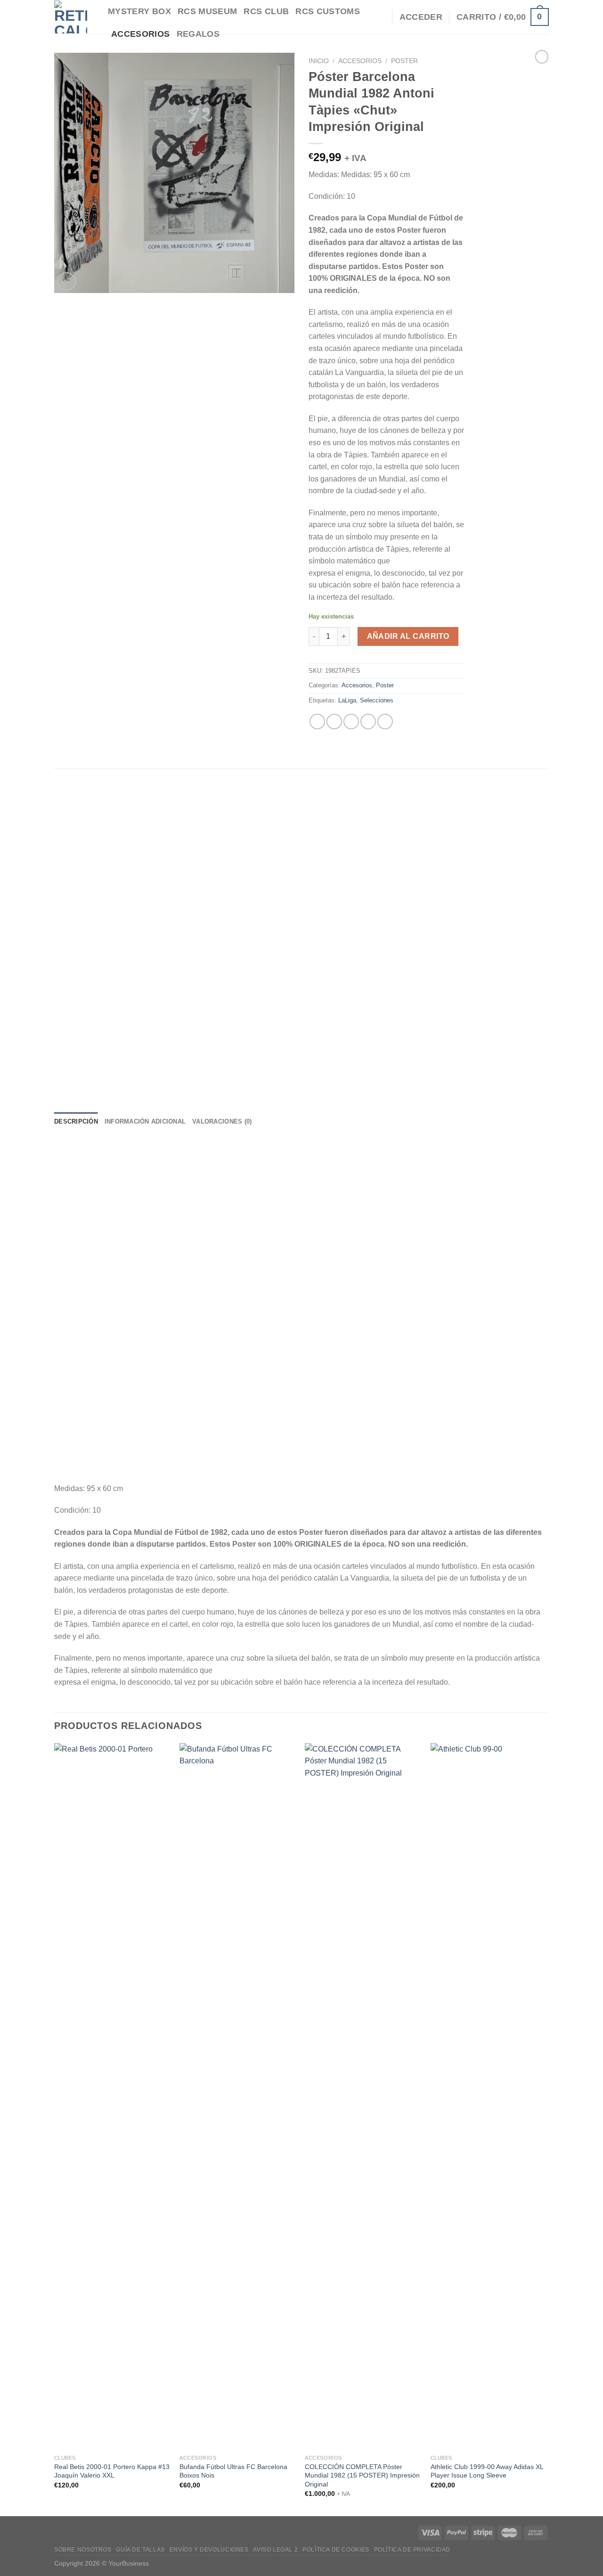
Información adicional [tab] (145, 1121)
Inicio (319, 61)
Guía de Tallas (140, 2550)
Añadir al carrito (408, 636)
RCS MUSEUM (208, 11)
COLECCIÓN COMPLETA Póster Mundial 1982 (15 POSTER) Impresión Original (362, 2475)
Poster (404, 61)
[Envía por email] (351, 721)
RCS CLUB (266, 11)
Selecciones (377, 700)
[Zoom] (67, 281)
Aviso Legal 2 (275, 2550)
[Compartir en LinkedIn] (385, 721)
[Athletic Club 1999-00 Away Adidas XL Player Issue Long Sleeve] (489, 2096)
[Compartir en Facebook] (317, 721)
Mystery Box (139, 11)
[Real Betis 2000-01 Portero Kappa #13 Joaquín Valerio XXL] (112, 2096)
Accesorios (360, 61)
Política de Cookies (336, 2550)
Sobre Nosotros (83, 2550)
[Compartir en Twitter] (334, 721)
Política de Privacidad (412, 2550)
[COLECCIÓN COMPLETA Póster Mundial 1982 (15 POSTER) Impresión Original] (363, 2096)
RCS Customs (328, 11)
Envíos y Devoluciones (209, 2550)
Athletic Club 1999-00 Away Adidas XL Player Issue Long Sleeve (487, 2471)
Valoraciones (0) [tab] (222, 1121)
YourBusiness (129, 2563)
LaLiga (347, 700)
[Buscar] (380, 17)
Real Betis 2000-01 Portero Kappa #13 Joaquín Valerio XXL (112, 2471)
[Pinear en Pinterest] (368, 721)
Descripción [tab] (76, 1121)
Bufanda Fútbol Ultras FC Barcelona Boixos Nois (233, 2471)
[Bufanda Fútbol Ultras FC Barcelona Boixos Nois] (238, 2096)
